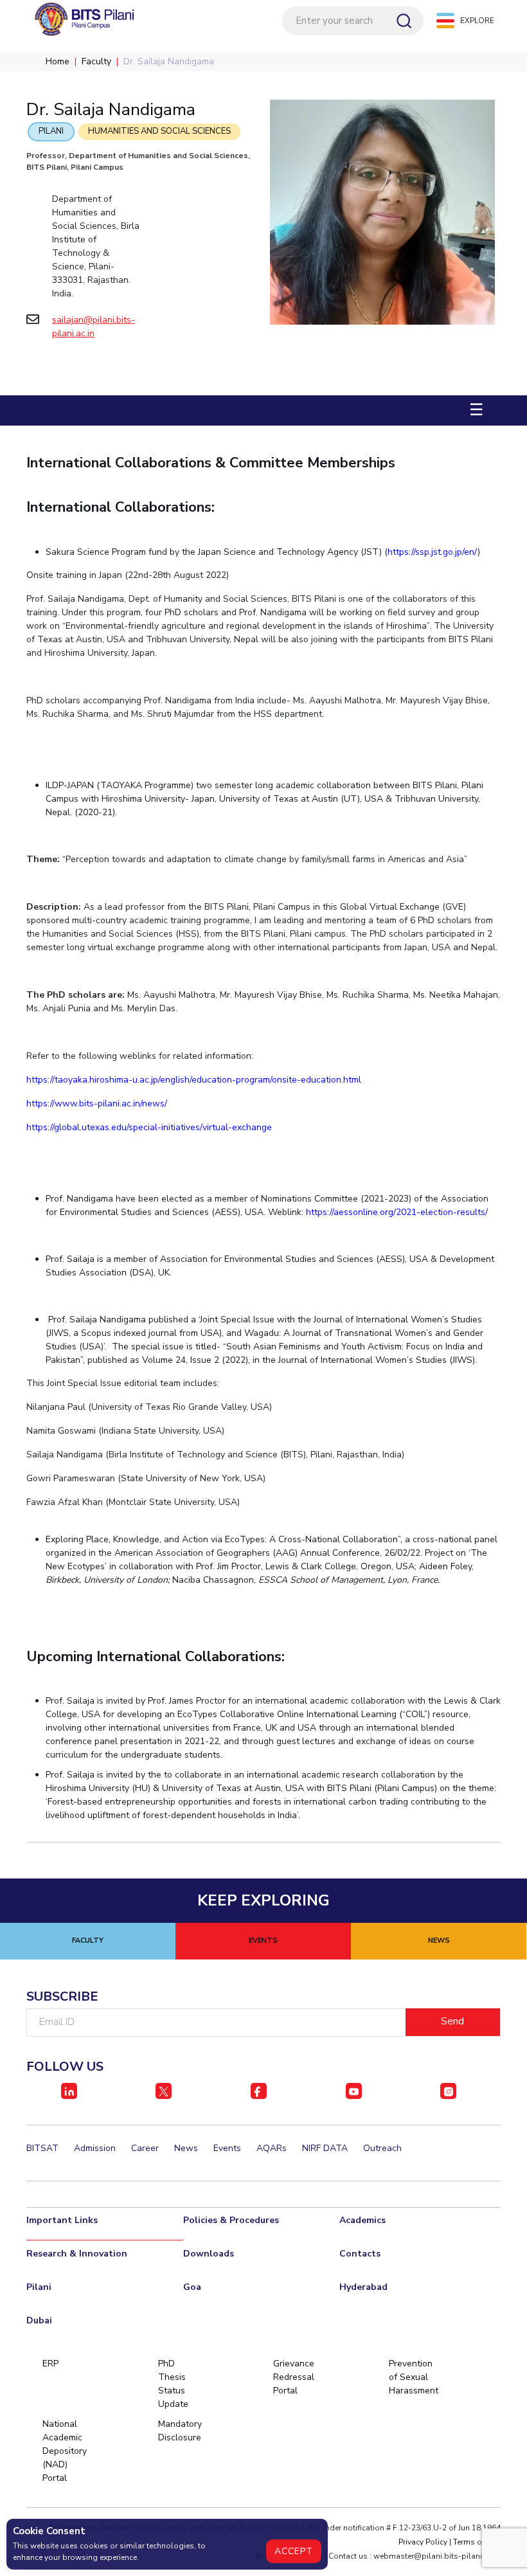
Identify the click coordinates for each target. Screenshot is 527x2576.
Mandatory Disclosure (180, 2431)
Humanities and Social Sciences (159, 131)
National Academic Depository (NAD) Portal (64, 2451)
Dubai (39, 2320)
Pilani (51, 131)
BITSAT (42, 2148)
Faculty (96, 61)
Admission (95, 2148)
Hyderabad (363, 2287)
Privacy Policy (423, 2542)
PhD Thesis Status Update (173, 2384)
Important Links (62, 2220)
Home (58, 61)
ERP (50, 2364)
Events (227, 2148)
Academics (362, 2220)
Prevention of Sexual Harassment (410, 2377)
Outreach (382, 2148)
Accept (294, 2551)
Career (145, 2148)
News (186, 2148)
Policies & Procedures (231, 2220)
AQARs (272, 2148)
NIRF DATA (325, 2148)
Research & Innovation (77, 2254)
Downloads (209, 2254)
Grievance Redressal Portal (294, 2377)
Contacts (360, 2254)
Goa (192, 2287)
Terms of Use (477, 2542)
